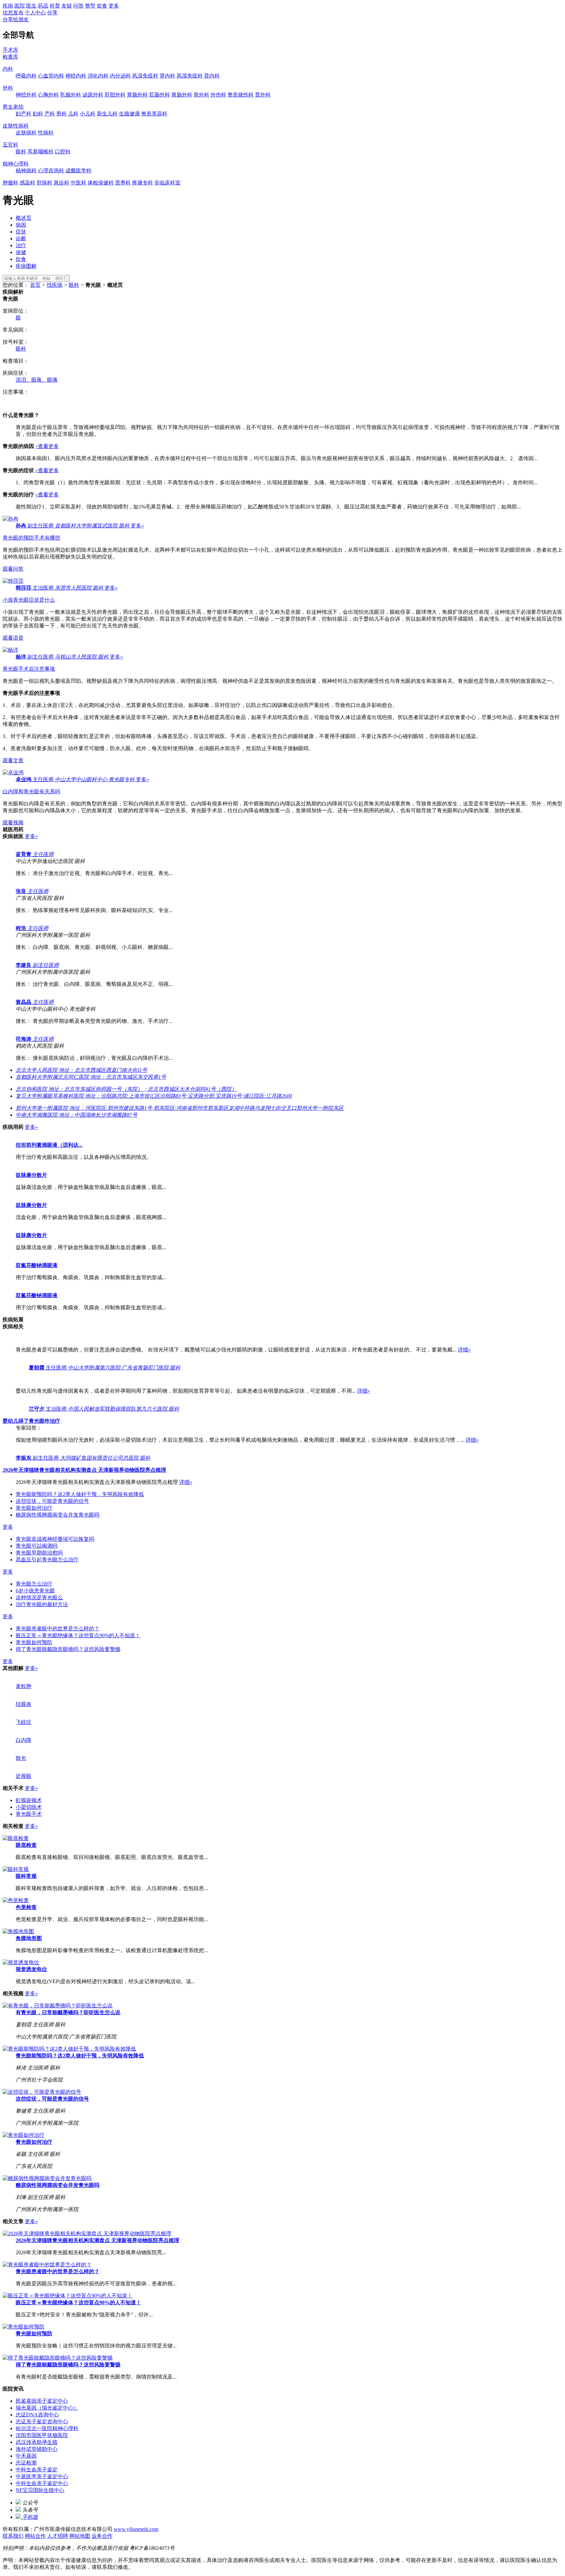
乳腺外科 (71, 95)
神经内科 (76, 76)
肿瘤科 (10, 183)
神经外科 (26, 95)
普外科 (263, 95)
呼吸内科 (26, 76)
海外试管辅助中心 (37, 2449)
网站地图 (80, 2536)
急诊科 (61, 183)
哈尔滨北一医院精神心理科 (47, 2428)
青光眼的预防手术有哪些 (31, 538)
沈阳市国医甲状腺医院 (42, 2435)
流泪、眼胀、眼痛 (37, 380)
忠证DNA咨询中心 (37, 2415)
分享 (52, 13)
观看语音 (13, 638)
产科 (50, 114)
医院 (20, 6)
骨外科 (201, 95)
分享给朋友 (16, 19)
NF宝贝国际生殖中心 (40, 2490)
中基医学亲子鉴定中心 (42, 2476)
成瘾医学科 (78, 171)
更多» (137, 526)
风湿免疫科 (145, 76)
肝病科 (44, 183)
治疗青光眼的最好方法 (42, 1604)
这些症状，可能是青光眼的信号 (52, 1501)
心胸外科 (48, 95)
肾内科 (167, 76)
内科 (8, 69)
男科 (61, 114)
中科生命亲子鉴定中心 (42, 2483)
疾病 (8, 6)
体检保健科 (101, 183)
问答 (78, 6)
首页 (35, 285)
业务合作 (102, 2536)
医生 (31, 6)
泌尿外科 (93, 95)
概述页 (24, 218)
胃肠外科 (137, 95)
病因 (21, 225)
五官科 (10, 145)
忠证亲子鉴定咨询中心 (42, 2421)
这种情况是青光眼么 (39, 1597)
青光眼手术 (29, 1814)
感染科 (27, 183)
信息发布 (13, 13)
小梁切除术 (29, 1807)
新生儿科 (107, 114)
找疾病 (55, 285)
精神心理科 (16, 164)
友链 (67, 6)
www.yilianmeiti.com (136, 2529)
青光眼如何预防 (34, 1642)
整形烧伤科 (241, 95)
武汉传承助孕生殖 (37, 2442)
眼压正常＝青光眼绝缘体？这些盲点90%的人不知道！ (78, 1635)
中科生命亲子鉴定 (37, 2470)
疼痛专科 (143, 183)
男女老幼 (13, 107)
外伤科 (218, 95)
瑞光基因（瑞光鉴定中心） (47, 2408)
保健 (21, 252)
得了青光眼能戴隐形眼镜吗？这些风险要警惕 (68, 1649)
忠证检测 (26, 2463)
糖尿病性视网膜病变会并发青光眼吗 (58, 1515)
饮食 (102, 6)
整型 (90, 6)
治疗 (21, 245)
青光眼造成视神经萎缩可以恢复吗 (55, 1539)
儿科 (73, 114)
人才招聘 (58, 2536)
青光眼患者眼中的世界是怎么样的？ (58, 1629)
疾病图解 (26, 266)
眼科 (21, 152)
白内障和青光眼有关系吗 (31, 791)
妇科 (38, 114)
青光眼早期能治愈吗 (39, 1553)
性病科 (46, 133)
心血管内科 (51, 76)
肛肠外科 (160, 95)
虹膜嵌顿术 (29, 1800)
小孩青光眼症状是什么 (29, 600)
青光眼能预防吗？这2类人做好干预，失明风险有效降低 (80, 1494)
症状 (21, 232)
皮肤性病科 (16, 126)
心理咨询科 (51, 171)
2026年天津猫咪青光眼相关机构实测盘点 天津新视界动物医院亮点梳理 (97, 2240)
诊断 (21, 239)
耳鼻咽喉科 (41, 152)
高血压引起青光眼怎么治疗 (47, 1560)
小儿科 (88, 114)
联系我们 (13, 2536)
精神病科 (26, 171)
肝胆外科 (115, 95)
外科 (8, 88)
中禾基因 (26, 2456)
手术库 (10, 50)
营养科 (123, 183)
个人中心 (35, 13)
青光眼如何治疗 (34, 1508)
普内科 (212, 76)
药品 (43, 6)
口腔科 (63, 152)
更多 (114, 6)
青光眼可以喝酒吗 (37, 1546)
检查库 (10, 57)
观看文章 (13, 760)
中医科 (78, 183)
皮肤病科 (26, 133)
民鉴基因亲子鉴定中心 (42, 2401)
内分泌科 (120, 76)
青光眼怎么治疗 (34, 1584)
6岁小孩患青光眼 (35, 1591)
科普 (55, 6)
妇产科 (24, 114)
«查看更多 (47, 446)
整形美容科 (154, 114)
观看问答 (13, 569)
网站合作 (35, 2536)
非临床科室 (167, 183)
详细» (464, 1350)
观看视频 (13, 823)
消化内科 (98, 76)
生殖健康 (129, 114)
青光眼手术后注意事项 (29, 669)
